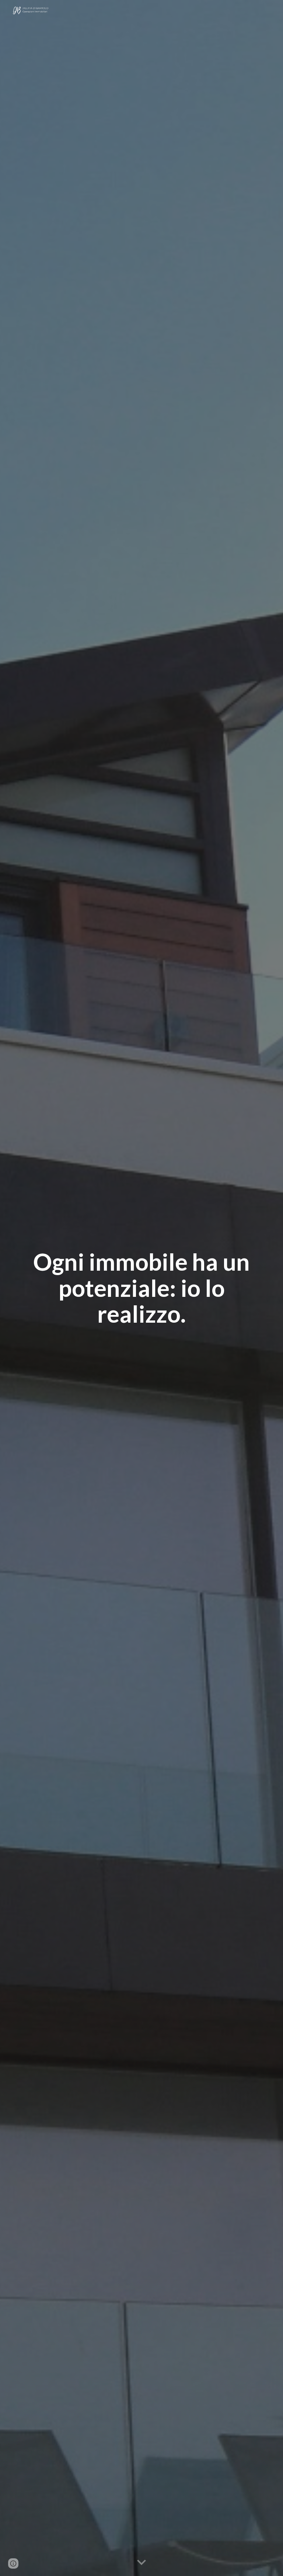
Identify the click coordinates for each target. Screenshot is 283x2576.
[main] (141, 1288)
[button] (141, 2563)
